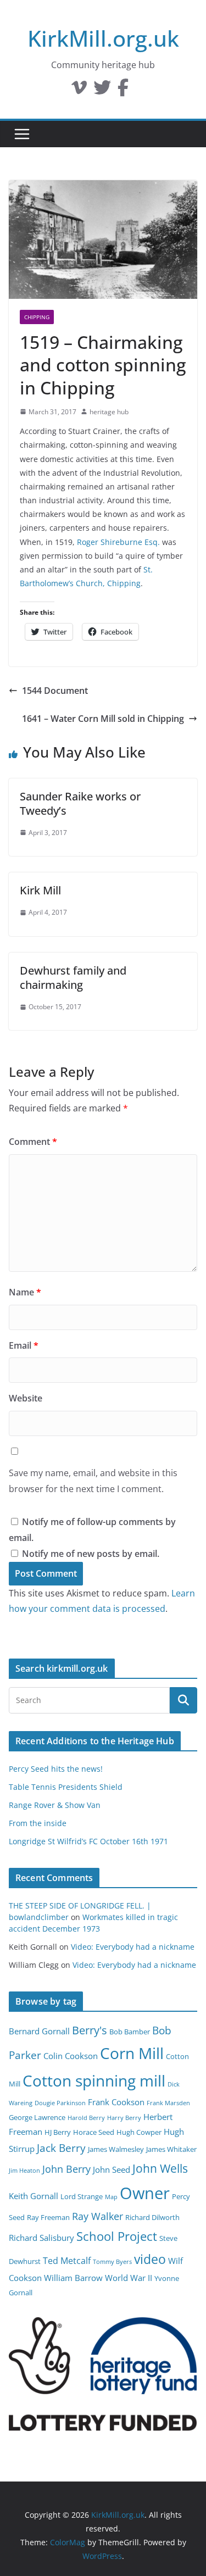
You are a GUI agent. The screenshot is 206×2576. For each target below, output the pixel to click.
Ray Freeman (48, 2217)
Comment (33, 1142)
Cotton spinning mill (94, 2080)
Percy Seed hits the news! (56, 1769)
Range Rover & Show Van (55, 1805)
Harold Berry (86, 2118)
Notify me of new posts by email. (91, 1554)
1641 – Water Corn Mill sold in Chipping (103, 719)
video (150, 2259)
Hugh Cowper (139, 2132)
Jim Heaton (24, 2171)
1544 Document (55, 691)
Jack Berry (61, 2148)
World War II (129, 2278)
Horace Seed (94, 2132)
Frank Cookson (116, 2102)
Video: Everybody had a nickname (133, 1947)
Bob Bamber (130, 2032)
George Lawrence (37, 2117)
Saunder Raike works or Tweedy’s (80, 803)
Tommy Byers (112, 2262)
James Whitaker (171, 2149)
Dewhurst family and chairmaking (73, 978)
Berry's (90, 2030)
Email (24, 1345)
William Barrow (73, 2278)
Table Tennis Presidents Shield (66, 1787)
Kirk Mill (40, 890)
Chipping (37, 317)
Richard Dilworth (152, 2217)
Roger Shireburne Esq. (118, 542)
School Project (117, 2236)
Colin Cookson (71, 2056)
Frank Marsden (168, 2103)
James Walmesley (116, 2149)
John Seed (112, 2169)
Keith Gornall (34, 2196)
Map (111, 2197)
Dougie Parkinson (60, 2103)
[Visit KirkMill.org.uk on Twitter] (102, 91)
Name (25, 1292)
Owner (145, 2193)
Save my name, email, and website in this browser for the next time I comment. (93, 1481)
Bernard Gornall (39, 2031)
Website (26, 1398)
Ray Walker (98, 2216)
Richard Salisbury (41, 2238)
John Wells (160, 2168)
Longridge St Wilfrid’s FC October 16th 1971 (88, 1841)
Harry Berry (124, 2118)
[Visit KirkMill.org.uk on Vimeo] (79, 91)
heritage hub (109, 412)
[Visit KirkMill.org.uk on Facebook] (123, 91)
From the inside (38, 1823)
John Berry (66, 2169)
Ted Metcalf (67, 2261)
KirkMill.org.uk (103, 38)
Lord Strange (82, 2196)
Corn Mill (132, 2053)
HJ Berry (58, 2132)
